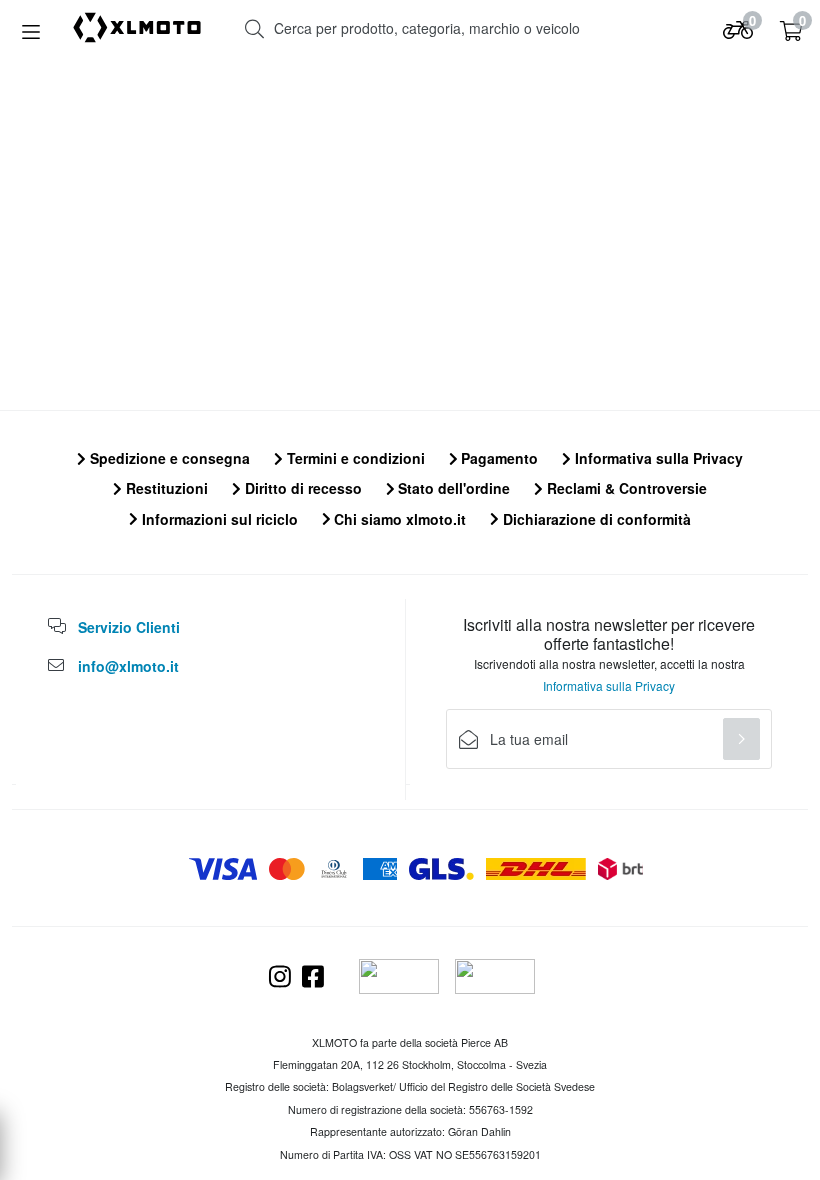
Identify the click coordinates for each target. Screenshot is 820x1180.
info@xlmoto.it (128, 666)
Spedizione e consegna (168, 458)
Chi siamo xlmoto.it (398, 519)
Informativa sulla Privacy (657, 458)
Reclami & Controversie (625, 488)
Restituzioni (165, 488)
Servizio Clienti (129, 627)
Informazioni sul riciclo (218, 519)
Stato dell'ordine (452, 488)
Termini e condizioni (354, 458)
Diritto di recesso (301, 488)
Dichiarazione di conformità (595, 519)
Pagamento (497, 458)
